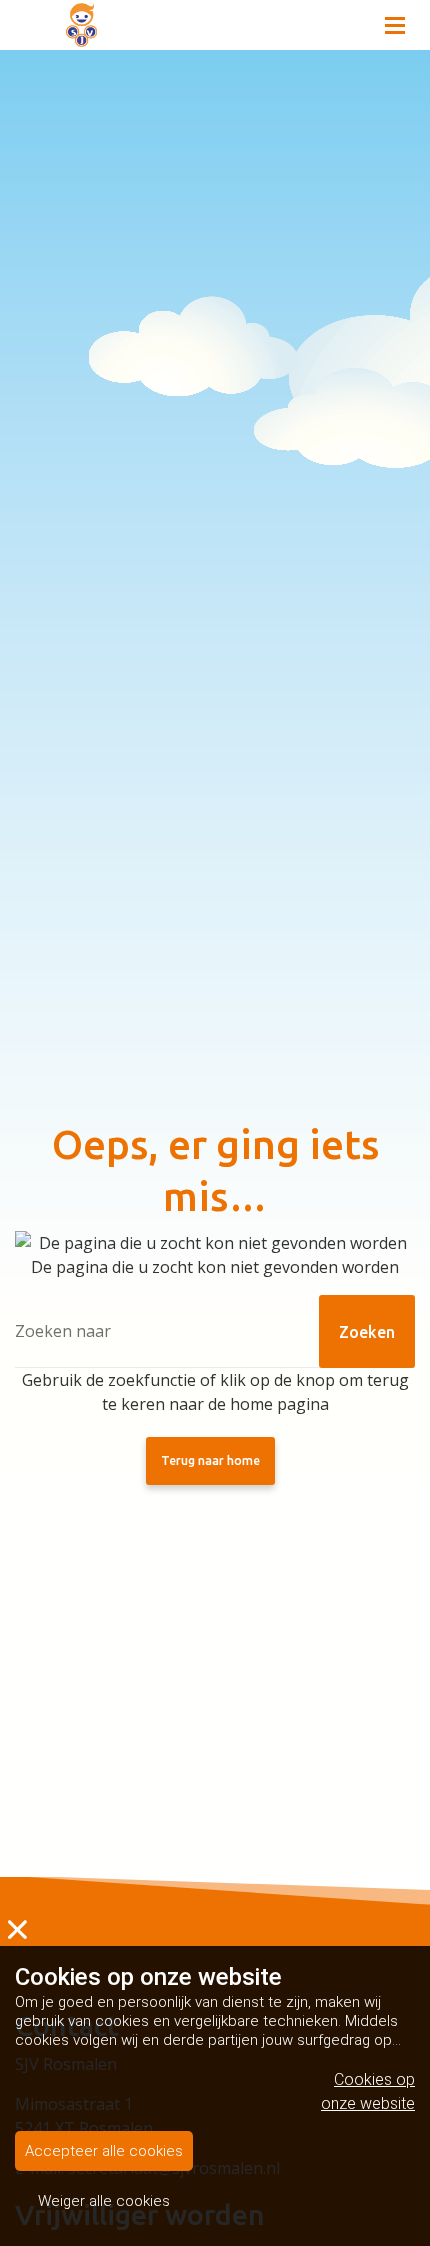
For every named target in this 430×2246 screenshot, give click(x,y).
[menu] (395, 20)
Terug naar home (210, 1460)
